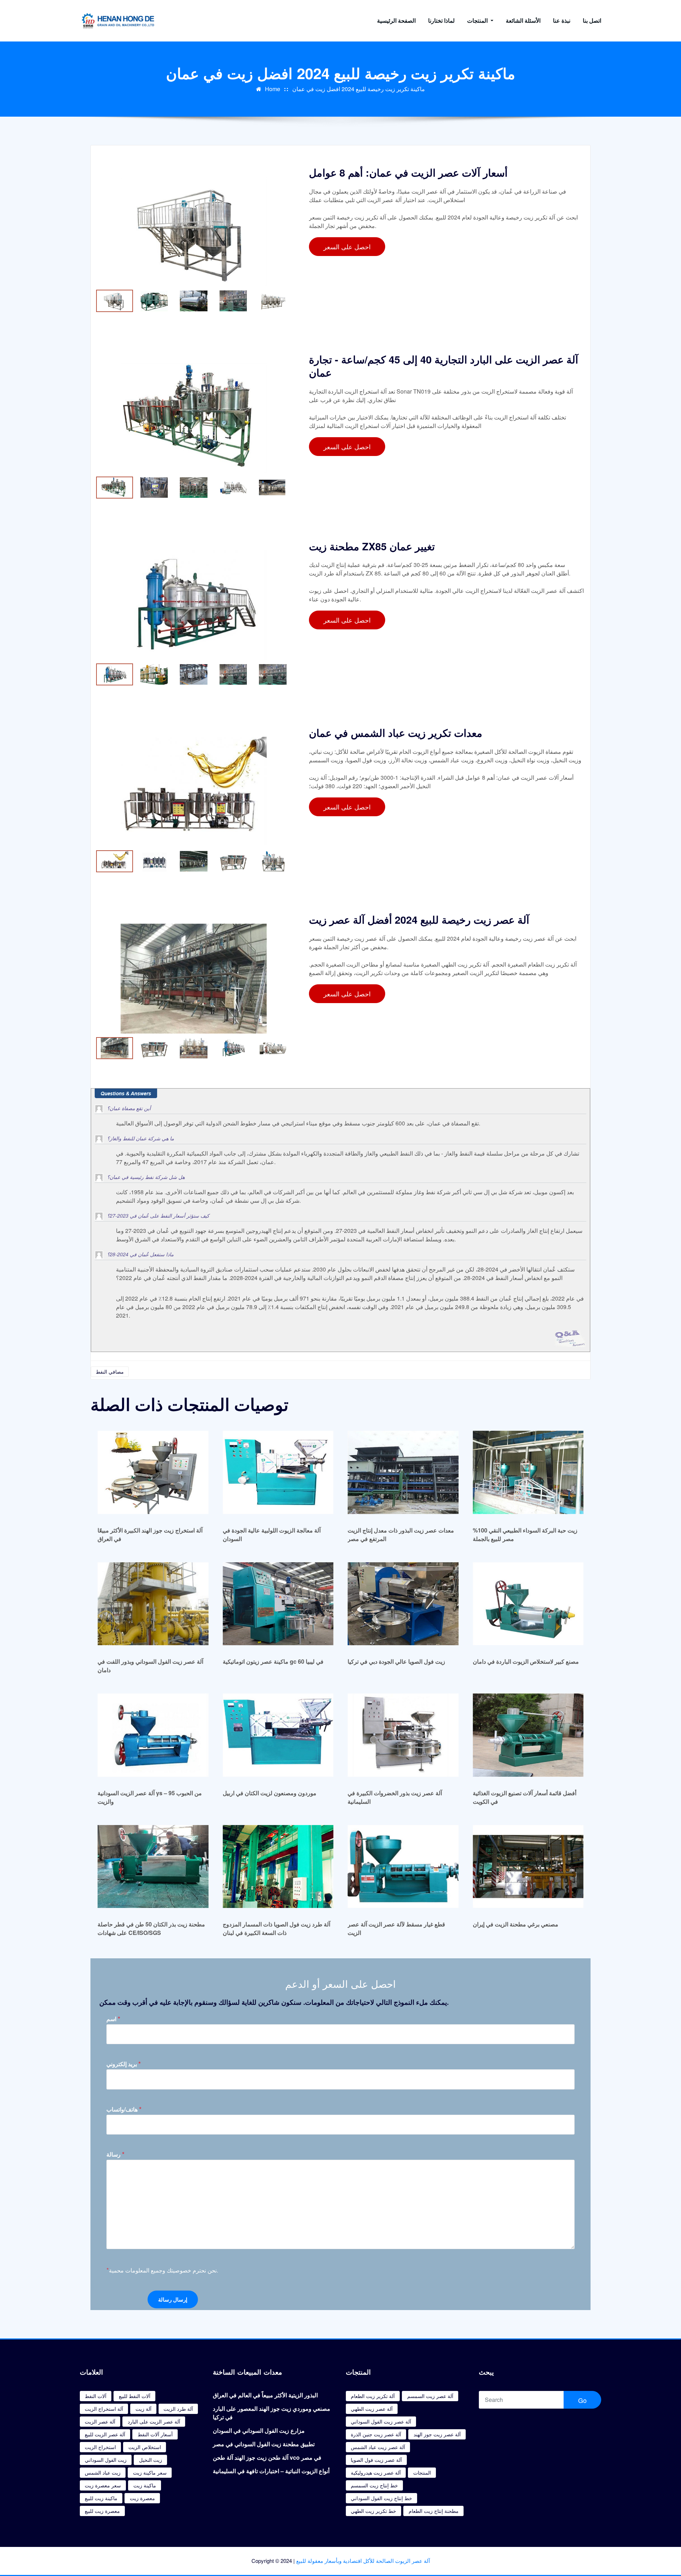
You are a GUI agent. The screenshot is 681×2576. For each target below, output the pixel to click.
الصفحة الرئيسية (396, 20)
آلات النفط (96, 2396)
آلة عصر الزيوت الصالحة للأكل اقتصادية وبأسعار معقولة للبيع (363, 2561)
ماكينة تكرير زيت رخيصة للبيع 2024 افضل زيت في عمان (359, 89)
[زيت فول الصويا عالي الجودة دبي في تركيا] (403, 1604)
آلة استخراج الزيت (104, 2409)
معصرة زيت (142, 2498)
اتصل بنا (592, 20)
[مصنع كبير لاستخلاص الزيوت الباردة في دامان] (528, 1604)
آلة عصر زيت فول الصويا (376, 2460)
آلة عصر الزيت (100, 2421)
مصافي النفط (110, 1372)
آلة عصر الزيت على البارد (154, 2421)
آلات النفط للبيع (135, 2396)
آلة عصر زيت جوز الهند (437, 2434)
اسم (113, 2019)
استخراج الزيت (100, 2447)
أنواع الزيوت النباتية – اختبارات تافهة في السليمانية (271, 2471)
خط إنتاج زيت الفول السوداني (381, 2498)
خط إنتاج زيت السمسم (374, 2485)
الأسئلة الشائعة (523, 20)
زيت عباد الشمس (103, 2472)
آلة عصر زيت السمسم (430, 2396)
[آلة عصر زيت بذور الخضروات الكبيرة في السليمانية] (403, 1735)
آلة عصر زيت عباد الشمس (378, 2447)
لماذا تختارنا (441, 20)
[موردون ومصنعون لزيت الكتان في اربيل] (278, 1735)
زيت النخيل (151, 2460)
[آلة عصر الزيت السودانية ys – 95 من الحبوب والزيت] (153, 1735)
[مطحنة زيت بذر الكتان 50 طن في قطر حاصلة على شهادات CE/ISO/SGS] (153, 1866)
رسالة (115, 2154)
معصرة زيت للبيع (102, 2511)
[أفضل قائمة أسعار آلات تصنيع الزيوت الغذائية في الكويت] (528, 1735)
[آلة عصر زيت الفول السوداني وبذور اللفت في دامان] (153, 1604)
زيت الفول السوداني (106, 2460)
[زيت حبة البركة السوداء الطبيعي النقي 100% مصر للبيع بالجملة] (528, 1472)
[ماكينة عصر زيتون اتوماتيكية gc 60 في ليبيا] (278, 1604)
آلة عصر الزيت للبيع (105, 2434)
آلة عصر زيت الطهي (372, 2409)
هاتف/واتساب (124, 2109)
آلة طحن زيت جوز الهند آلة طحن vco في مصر (267, 2457)
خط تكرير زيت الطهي (373, 2511)
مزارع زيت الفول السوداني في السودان (259, 2430)
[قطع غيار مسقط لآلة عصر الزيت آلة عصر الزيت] (403, 1866)
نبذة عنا (562, 20)
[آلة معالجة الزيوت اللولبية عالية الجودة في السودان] (278, 1472)
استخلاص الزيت (145, 2447)
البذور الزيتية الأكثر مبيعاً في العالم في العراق (265, 2395)
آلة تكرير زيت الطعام (373, 2396)
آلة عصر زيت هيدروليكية (376, 2472)
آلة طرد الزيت (178, 2409)
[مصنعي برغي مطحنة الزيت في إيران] (528, 1866)
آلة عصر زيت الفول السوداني (381, 2421)
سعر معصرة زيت (103, 2485)
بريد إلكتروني (124, 2064)
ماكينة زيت (145, 2485)
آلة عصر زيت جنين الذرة (376, 2434)
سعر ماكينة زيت (150, 2472)
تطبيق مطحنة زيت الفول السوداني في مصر (264, 2444)
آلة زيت (143, 2409)
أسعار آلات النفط (155, 2434)
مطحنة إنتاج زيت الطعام (434, 2511)
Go (582, 2400)
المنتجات (478, 20)
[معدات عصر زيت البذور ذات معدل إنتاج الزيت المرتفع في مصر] (403, 1472)
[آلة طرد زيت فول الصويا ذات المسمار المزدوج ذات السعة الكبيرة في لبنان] (278, 1866)
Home (273, 89)
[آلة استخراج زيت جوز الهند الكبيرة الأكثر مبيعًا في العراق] (153, 1472)
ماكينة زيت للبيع (101, 2498)
